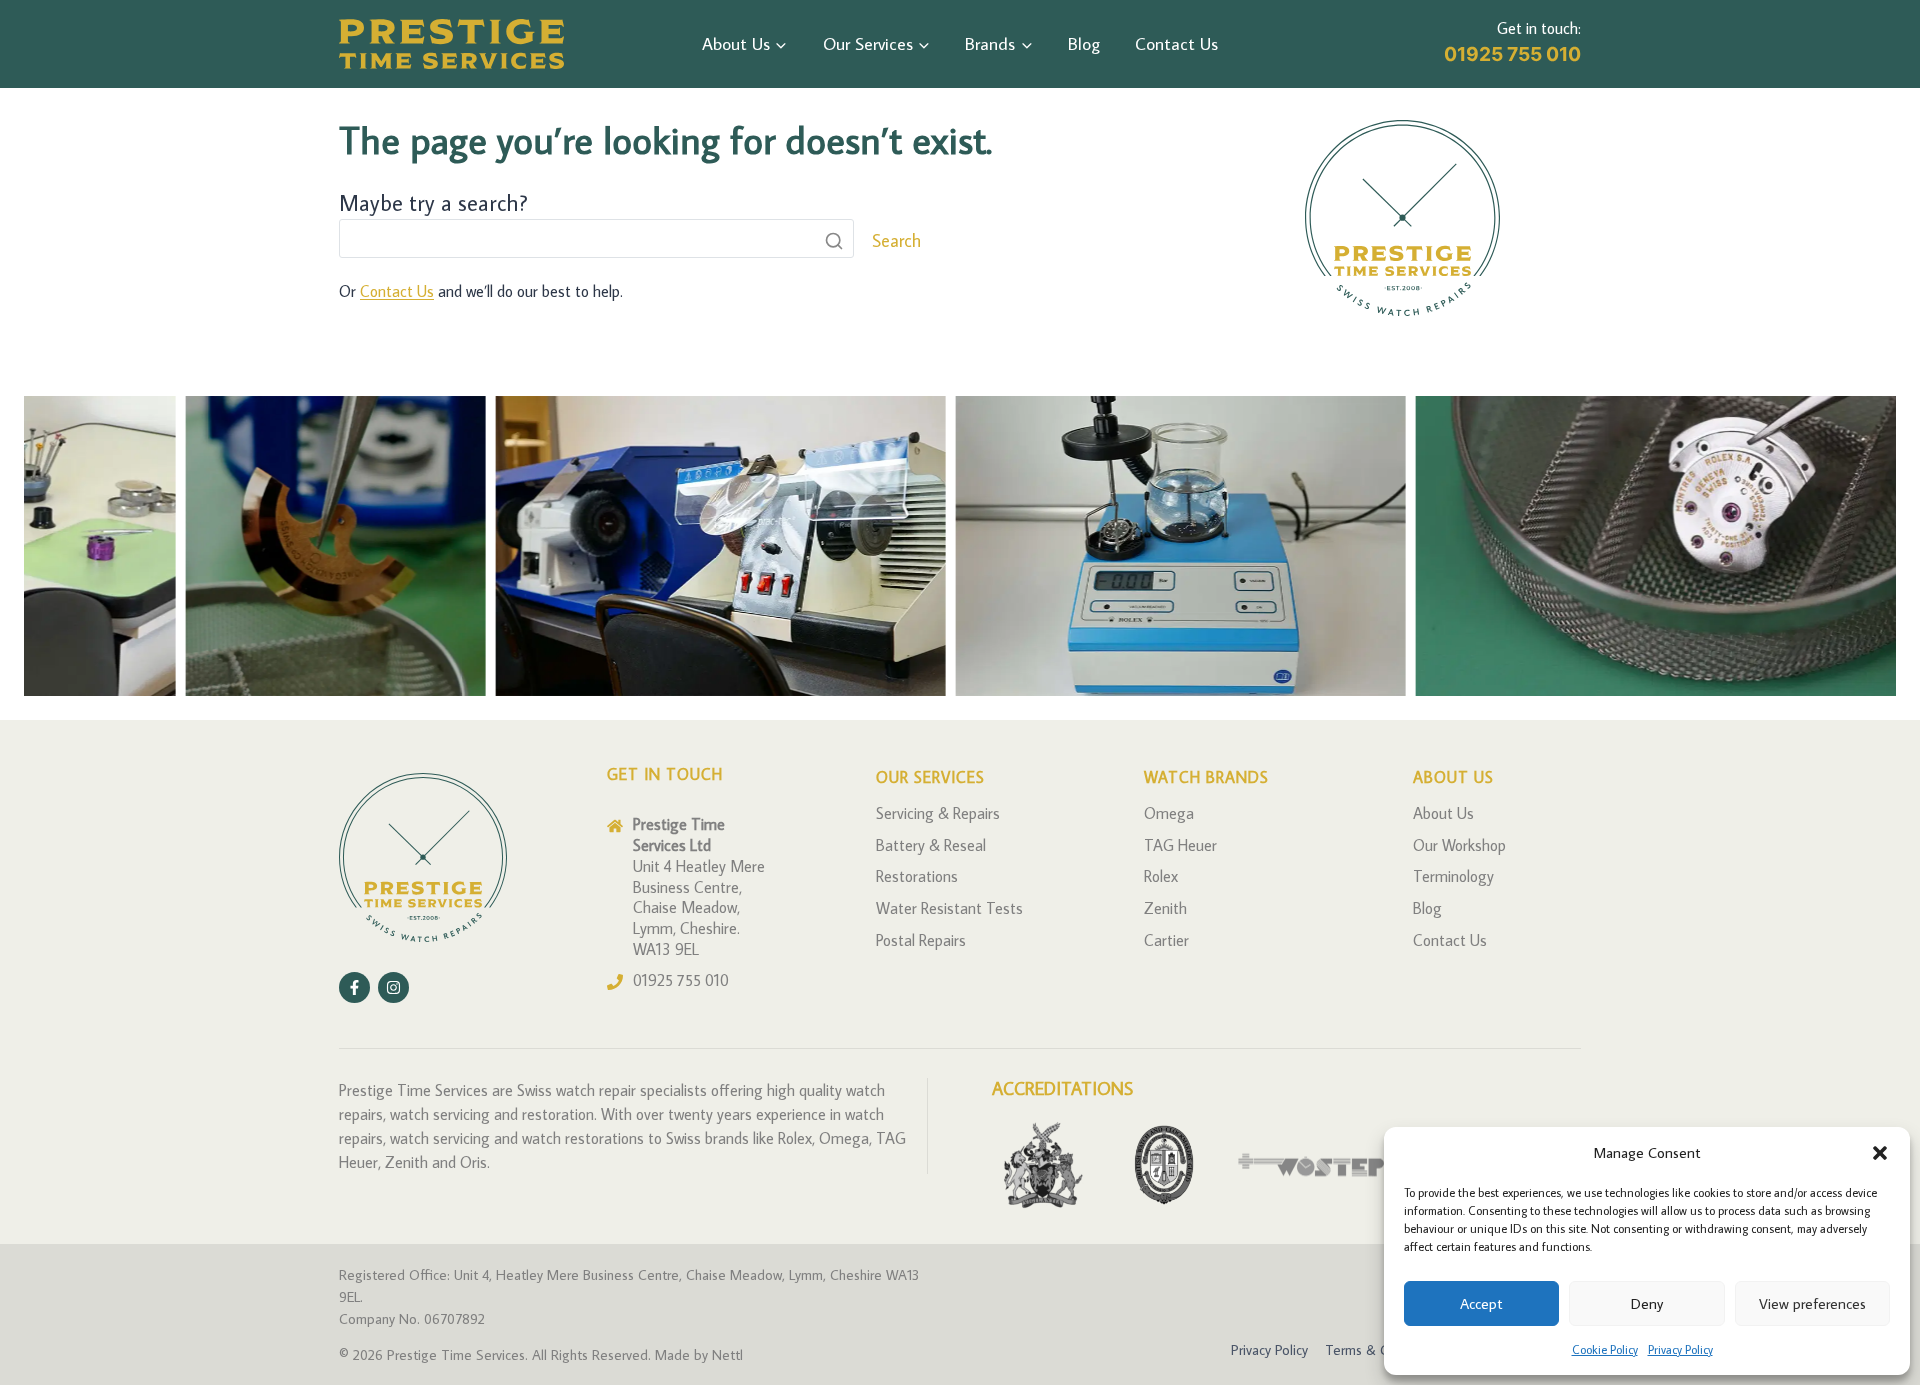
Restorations (917, 876)
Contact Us (1176, 43)
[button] (1880, 1153)
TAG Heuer (1180, 845)
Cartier (1166, 940)
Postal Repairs (921, 940)
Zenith (1165, 908)
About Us (1443, 813)
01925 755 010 (1512, 54)
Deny (1647, 1303)
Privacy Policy (1680, 1349)
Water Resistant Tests (949, 908)
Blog (1084, 43)
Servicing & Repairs (938, 813)
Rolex (1161, 876)
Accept (1481, 1303)
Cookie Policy (1605, 1349)
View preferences (1812, 1303)
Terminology (1453, 876)
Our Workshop (1459, 845)
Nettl (727, 1354)
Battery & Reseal (931, 845)
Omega (1169, 813)
